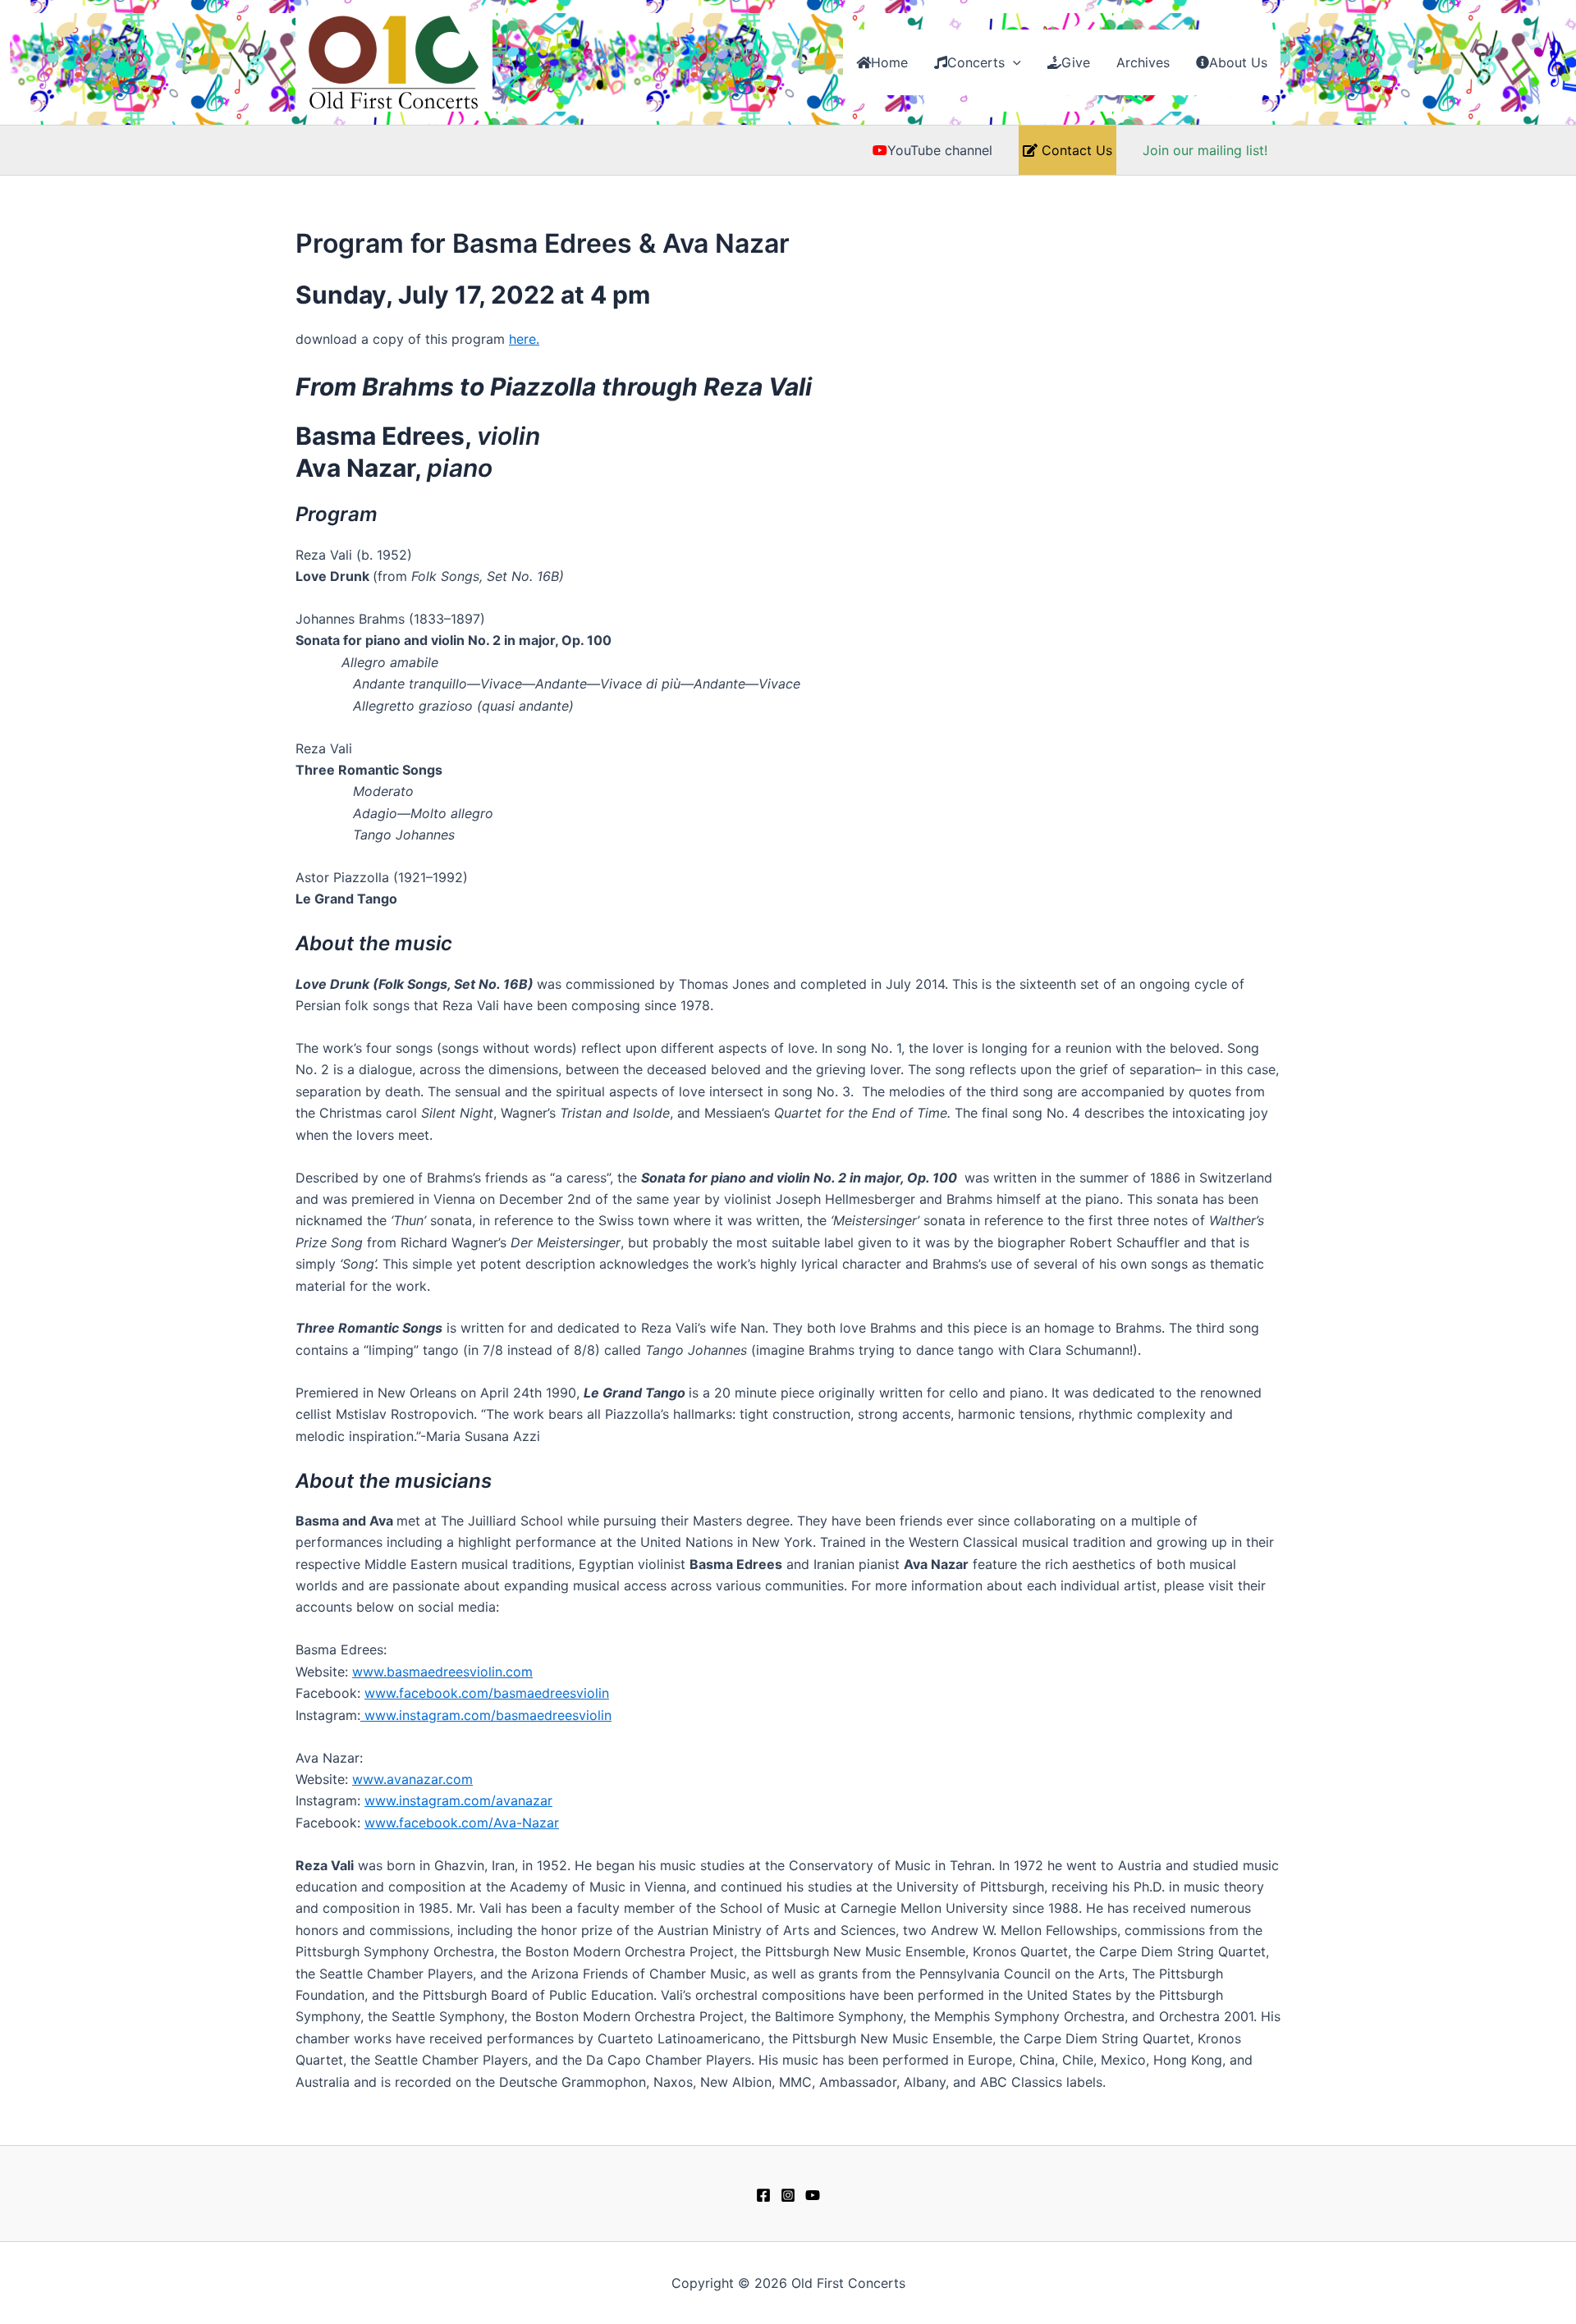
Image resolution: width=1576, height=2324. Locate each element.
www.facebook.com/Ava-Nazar (462, 1823)
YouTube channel (940, 150)
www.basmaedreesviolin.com (442, 1672)
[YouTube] (813, 2195)
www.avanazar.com (412, 1779)
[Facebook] (763, 2195)
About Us (1238, 62)
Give (1076, 62)
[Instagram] (788, 2195)
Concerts (976, 62)
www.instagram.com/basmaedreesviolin (486, 1715)
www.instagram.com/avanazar (458, 1800)
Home (889, 62)
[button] (1013, 62)
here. (524, 339)
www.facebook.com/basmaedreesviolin (487, 1693)
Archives (1143, 62)
